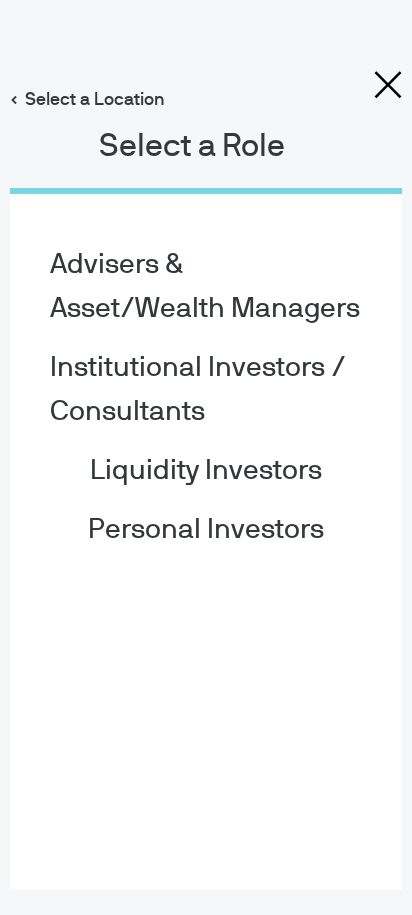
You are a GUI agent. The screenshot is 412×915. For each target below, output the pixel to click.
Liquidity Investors (206, 471)
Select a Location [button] (95, 100)
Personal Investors (206, 530)
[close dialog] (388, 85)
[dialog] (206, 457)
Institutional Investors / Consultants (198, 390)
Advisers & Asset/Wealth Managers (205, 287)
